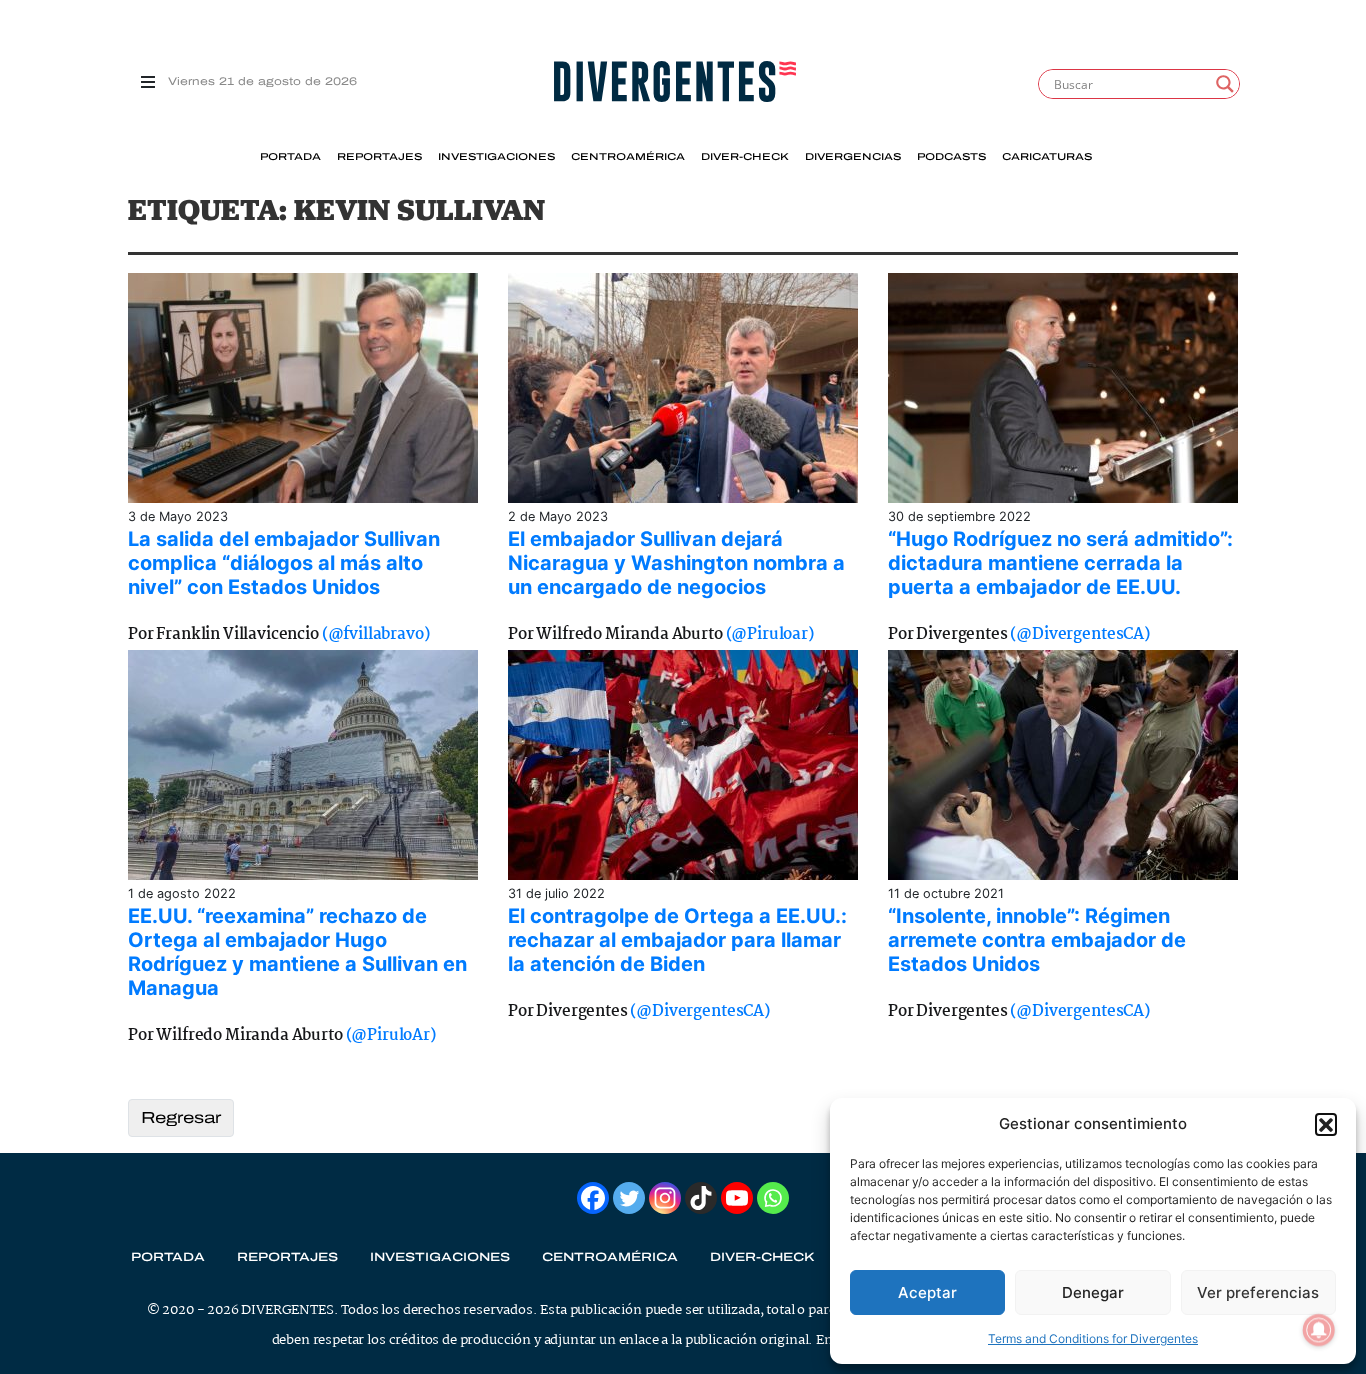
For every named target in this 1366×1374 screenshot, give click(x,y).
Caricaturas (1047, 157)
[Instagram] (665, 1198)
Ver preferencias (1258, 1292)
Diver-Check (745, 157)
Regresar (181, 1117)
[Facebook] (593, 1198)
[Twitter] (629, 1198)
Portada (290, 157)
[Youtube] (737, 1198)
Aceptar (927, 1292)
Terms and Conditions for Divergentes (1093, 1338)
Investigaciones (496, 157)
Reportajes (379, 157)
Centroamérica (628, 157)
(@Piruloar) (770, 634)
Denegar (1093, 1292)
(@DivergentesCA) (1079, 634)
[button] (1326, 1124)
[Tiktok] (701, 1198)
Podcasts (951, 157)
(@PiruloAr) (391, 1035)
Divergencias (853, 157)
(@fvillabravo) (376, 634)
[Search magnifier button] (1225, 84)
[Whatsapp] (773, 1198)
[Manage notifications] (1319, 1330)
